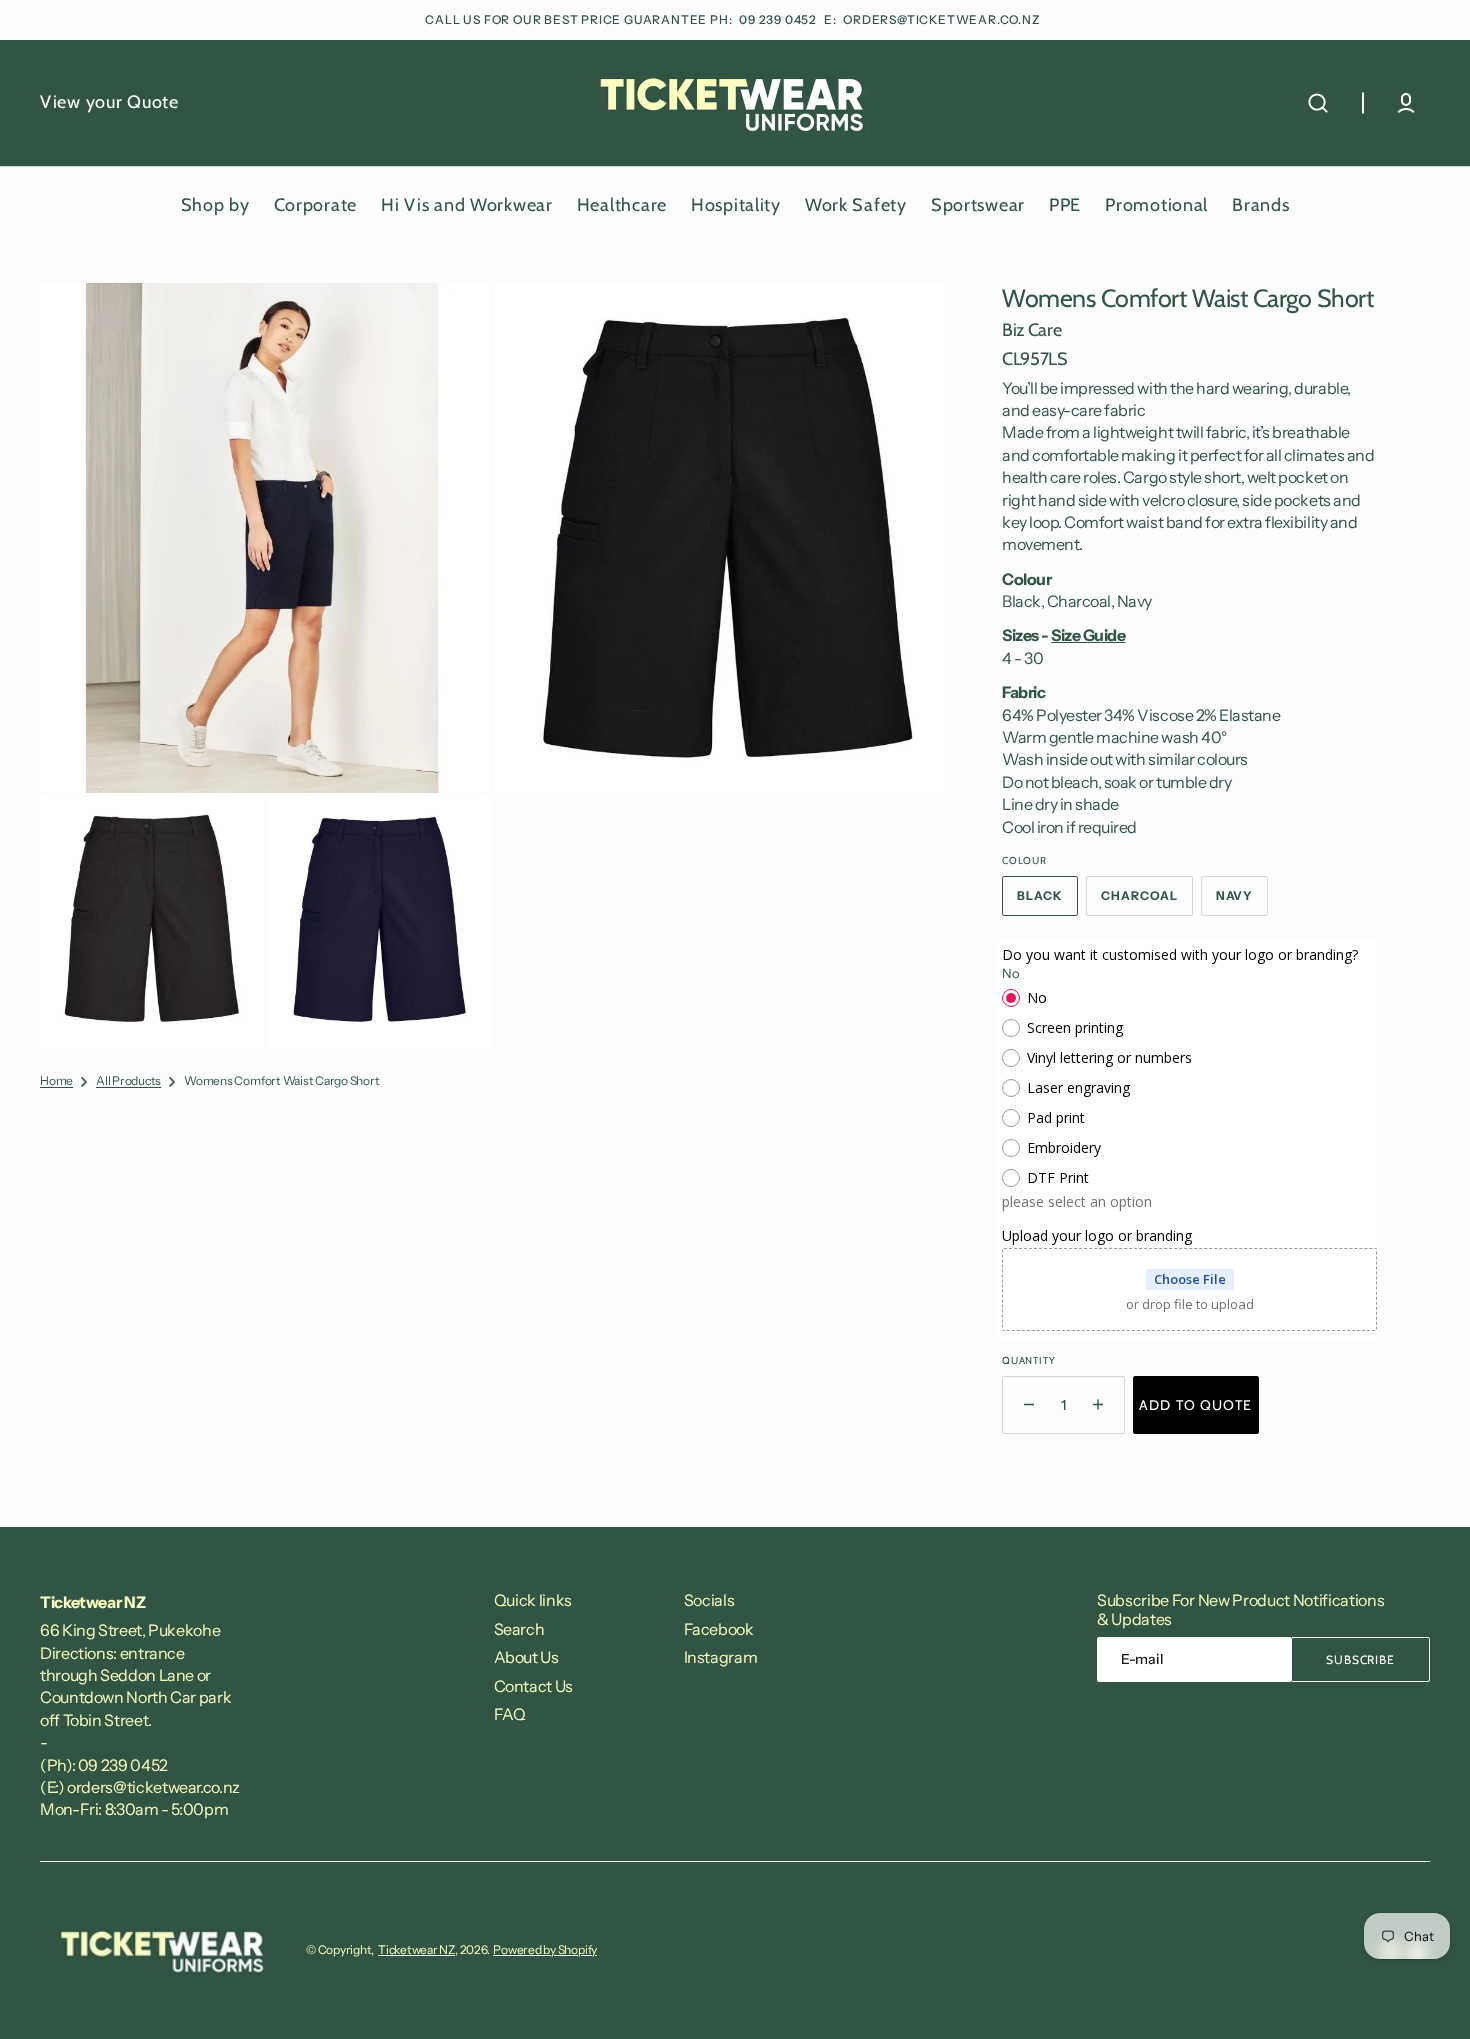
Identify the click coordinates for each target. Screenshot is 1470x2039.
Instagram (721, 1657)
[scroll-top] (1427, 1996)
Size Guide (1088, 635)
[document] (493, 666)
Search (519, 1629)
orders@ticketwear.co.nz (941, 19)
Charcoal (1147, 902)
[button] (1318, 103)
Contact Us (533, 1686)
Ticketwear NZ (416, 1949)
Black (1047, 902)
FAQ (510, 1714)
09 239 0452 (779, 19)
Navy (1242, 902)
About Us (526, 1657)
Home (56, 1080)
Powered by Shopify (545, 1949)
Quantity (1028, 1360)
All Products (128, 1080)
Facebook (719, 1629)
